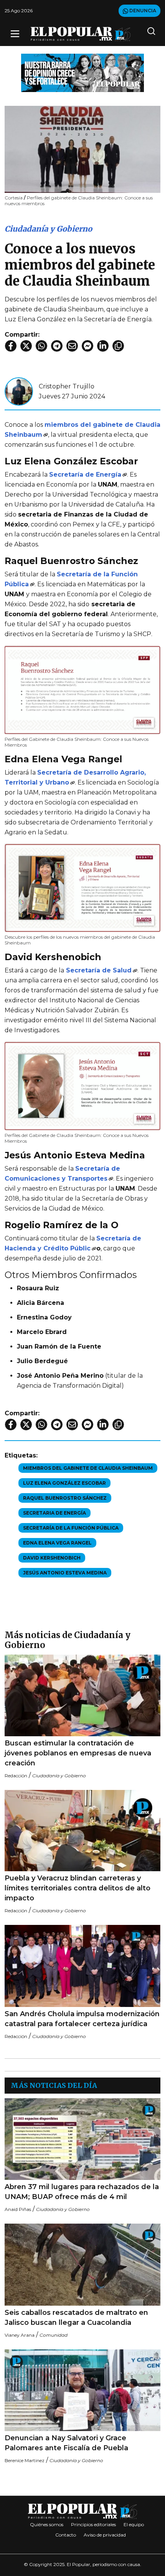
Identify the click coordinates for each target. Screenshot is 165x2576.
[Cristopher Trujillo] (19, 391)
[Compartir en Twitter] (26, 346)
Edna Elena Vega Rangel (57, 1543)
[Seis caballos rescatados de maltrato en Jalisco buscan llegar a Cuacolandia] (82, 2264)
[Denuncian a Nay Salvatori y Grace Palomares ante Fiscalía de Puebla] (82, 2390)
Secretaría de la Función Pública (71, 1528)
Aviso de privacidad (105, 2535)
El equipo (134, 2524)
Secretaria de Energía (54, 1513)
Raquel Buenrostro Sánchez (65, 1498)
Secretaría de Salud (99, 970)
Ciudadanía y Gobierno (48, 229)
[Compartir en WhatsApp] (41, 346)
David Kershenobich (52, 1558)
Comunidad (54, 2335)
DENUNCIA (142, 11)
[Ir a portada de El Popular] (81, 34)
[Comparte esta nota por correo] (72, 346)
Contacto (66, 2535)
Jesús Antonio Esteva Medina (65, 1573)
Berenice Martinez (25, 2460)
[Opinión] (82, 72)
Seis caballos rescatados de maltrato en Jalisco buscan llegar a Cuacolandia (76, 2318)
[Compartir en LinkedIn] (103, 346)
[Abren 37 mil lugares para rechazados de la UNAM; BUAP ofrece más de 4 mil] (82, 2139)
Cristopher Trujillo (67, 386)
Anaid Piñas (18, 2209)
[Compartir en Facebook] (11, 346)
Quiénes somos (47, 2524)
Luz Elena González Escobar (64, 1483)
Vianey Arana (20, 2335)
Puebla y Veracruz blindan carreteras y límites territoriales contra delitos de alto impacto (78, 1888)
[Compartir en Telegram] (57, 346)
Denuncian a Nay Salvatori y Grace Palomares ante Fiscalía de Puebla (66, 2443)
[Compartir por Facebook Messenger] (87, 346)
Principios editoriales (93, 2524)
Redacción (16, 1776)
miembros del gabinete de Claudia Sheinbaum (88, 1468)
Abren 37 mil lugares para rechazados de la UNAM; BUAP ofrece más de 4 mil (82, 2192)
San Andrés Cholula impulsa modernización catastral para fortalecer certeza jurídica (82, 2019)
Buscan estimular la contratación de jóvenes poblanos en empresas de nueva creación (78, 1753)
